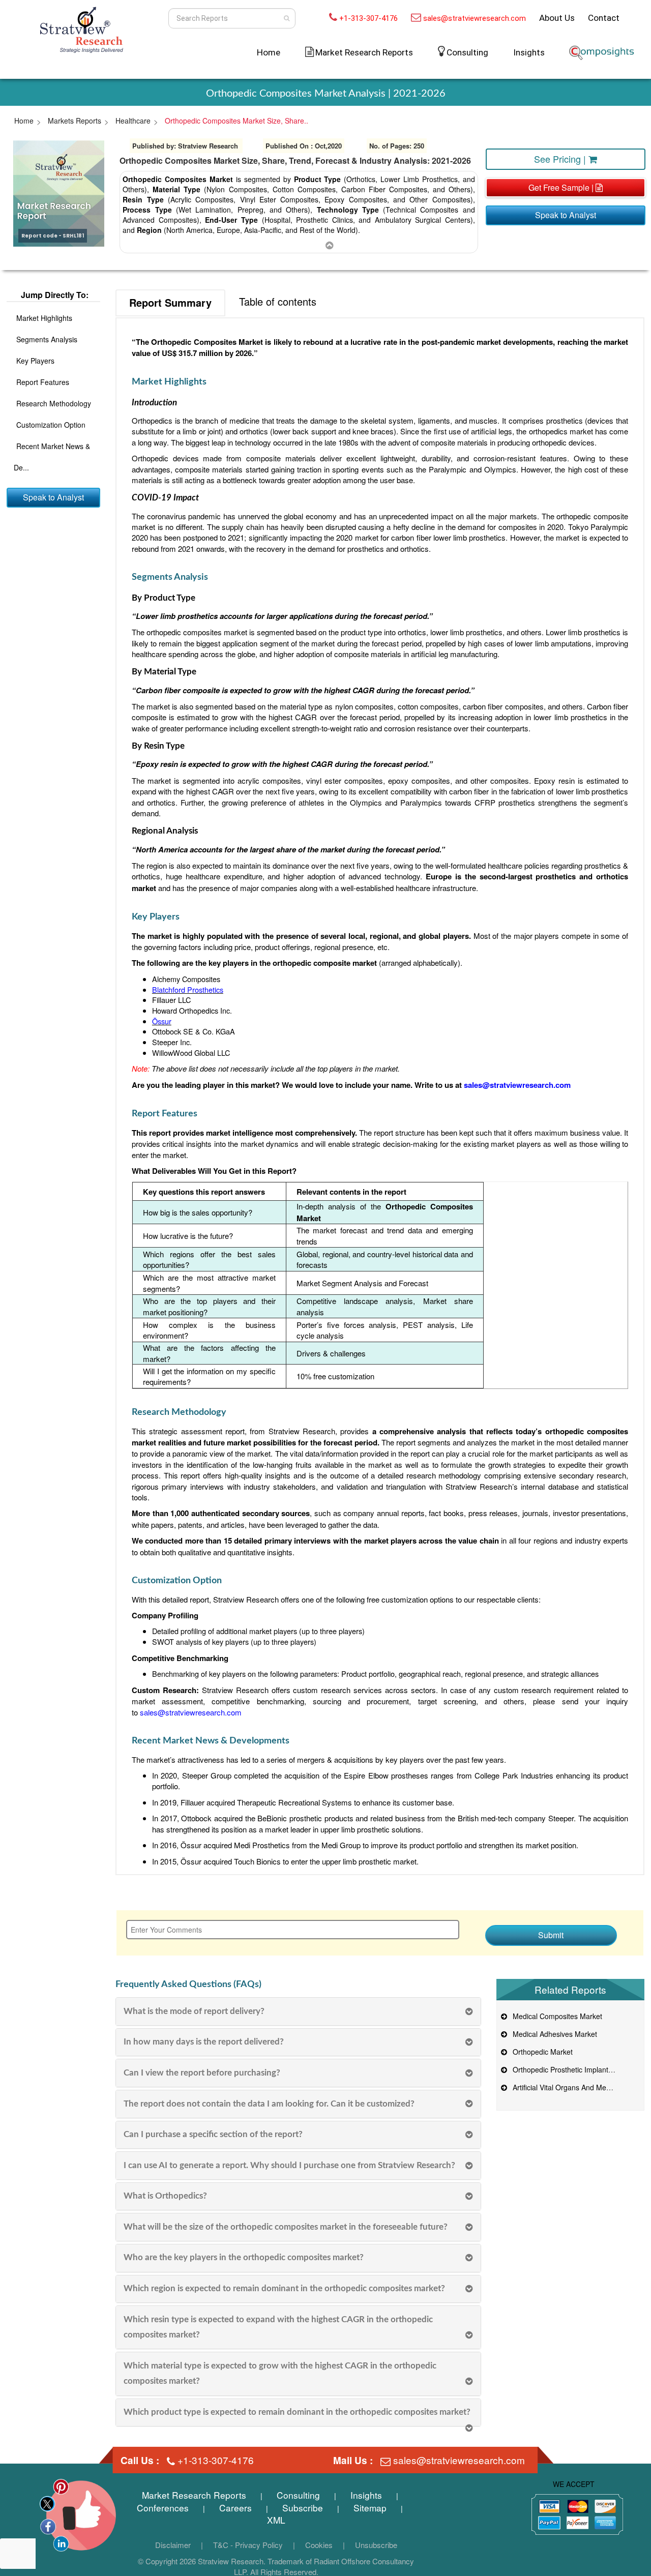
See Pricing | (561, 159)
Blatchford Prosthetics (188, 989)
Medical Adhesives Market (553, 2034)
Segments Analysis (47, 339)
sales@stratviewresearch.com (475, 18)
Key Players (35, 361)
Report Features (43, 382)
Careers (235, 2508)
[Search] (287, 18)
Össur (162, 1021)
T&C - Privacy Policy (248, 2545)
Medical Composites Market (555, 2016)
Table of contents (278, 301)
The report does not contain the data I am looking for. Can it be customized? (269, 2104)
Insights (529, 52)
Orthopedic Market (541, 2052)
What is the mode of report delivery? (194, 2011)
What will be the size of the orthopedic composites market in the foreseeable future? (286, 2227)
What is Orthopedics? (165, 2196)
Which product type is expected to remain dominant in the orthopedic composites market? (297, 2412)
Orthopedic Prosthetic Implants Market (572, 2069)
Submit (551, 1935)
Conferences (163, 2508)
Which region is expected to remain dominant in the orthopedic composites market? (284, 2288)
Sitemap (370, 2508)
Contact (604, 18)
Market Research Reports (194, 2495)
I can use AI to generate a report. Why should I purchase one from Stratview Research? (289, 2165)
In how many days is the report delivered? (204, 2042)
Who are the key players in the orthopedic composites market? (244, 2257)
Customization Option (51, 425)
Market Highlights (44, 318)
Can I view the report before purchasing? (202, 2073)
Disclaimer (173, 2545)
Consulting (467, 52)
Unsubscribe (376, 2545)
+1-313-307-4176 (368, 18)
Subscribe (303, 2508)
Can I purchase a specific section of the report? (213, 2134)
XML (276, 2520)
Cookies (319, 2545)
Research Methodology (54, 403)
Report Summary (170, 302)
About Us (557, 18)
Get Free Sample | (562, 187)
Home (269, 52)
